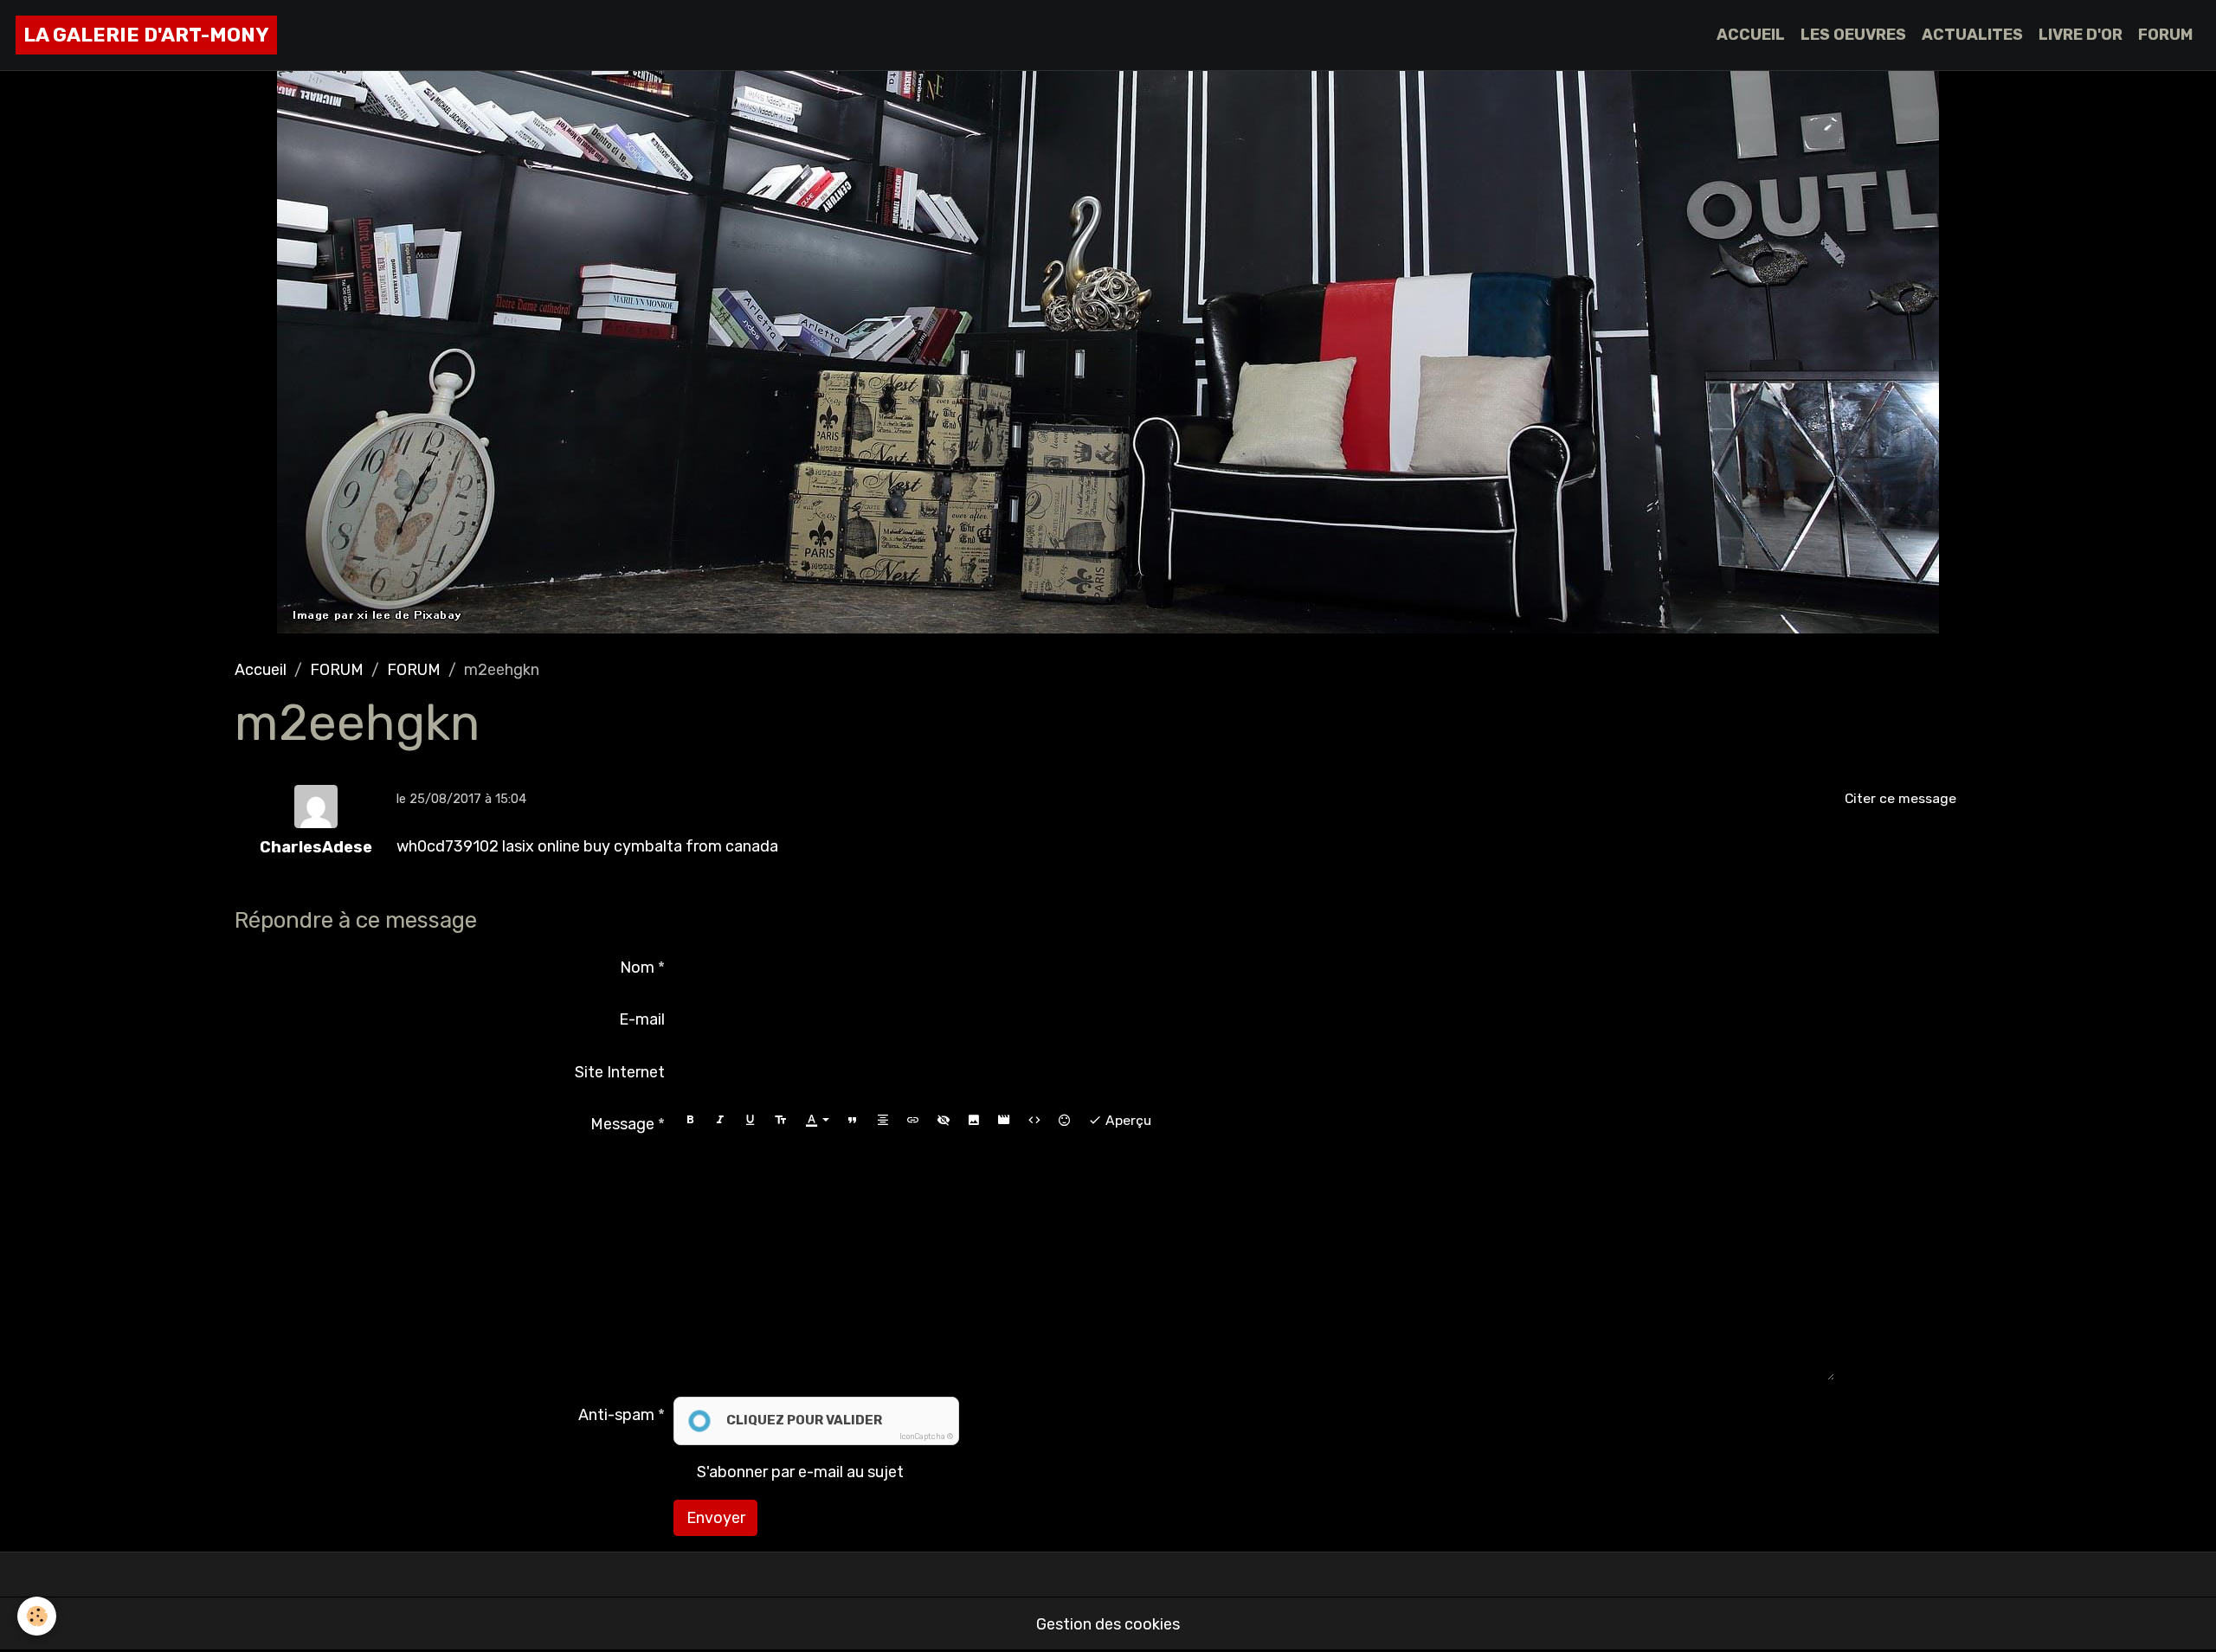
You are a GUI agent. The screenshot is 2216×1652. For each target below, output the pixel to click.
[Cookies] (37, 1616)
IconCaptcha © (926, 1437)
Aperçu (1127, 1120)
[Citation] (853, 1121)
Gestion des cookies (1108, 1624)
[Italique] (720, 1121)
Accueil (261, 670)
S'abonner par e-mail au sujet (800, 1472)
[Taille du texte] (781, 1121)
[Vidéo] (1004, 1121)
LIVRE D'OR (2081, 35)
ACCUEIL (1751, 35)
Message (622, 1124)
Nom (637, 967)
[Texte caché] (944, 1121)
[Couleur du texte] (817, 1121)
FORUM (2165, 35)
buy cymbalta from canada (681, 846)
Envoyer (716, 1518)
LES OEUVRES (1853, 35)
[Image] (974, 1121)
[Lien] (913, 1121)
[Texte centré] (883, 1121)
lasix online (541, 846)
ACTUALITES (1972, 35)
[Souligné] (750, 1121)
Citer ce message (1900, 798)
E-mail (642, 1019)
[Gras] (690, 1121)
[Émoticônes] (1065, 1121)
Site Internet (620, 1072)
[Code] (1034, 1121)
